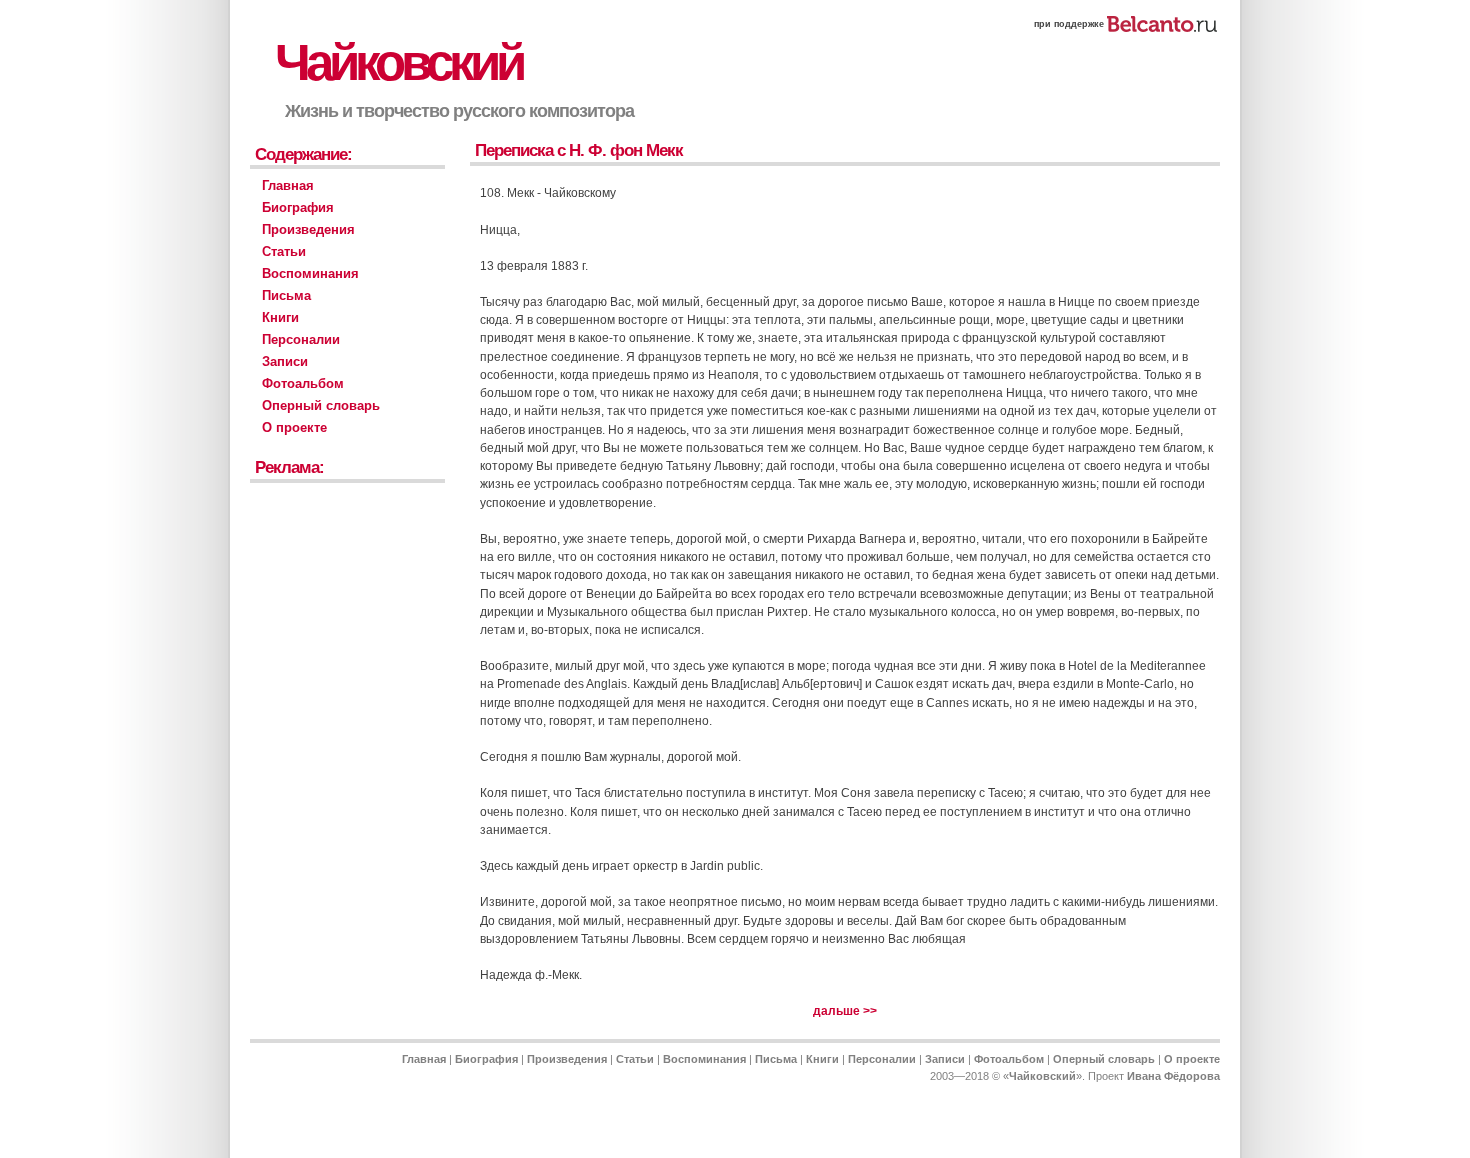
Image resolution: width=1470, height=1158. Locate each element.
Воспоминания (310, 273)
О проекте (294, 427)
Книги (280, 317)
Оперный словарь (321, 405)
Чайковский (398, 62)
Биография (298, 207)
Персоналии (301, 339)
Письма (286, 295)
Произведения (308, 229)
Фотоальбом (303, 383)
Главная (288, 185)
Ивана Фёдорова (1173, 1076)
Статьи (284, 251)
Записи (285, 361)
